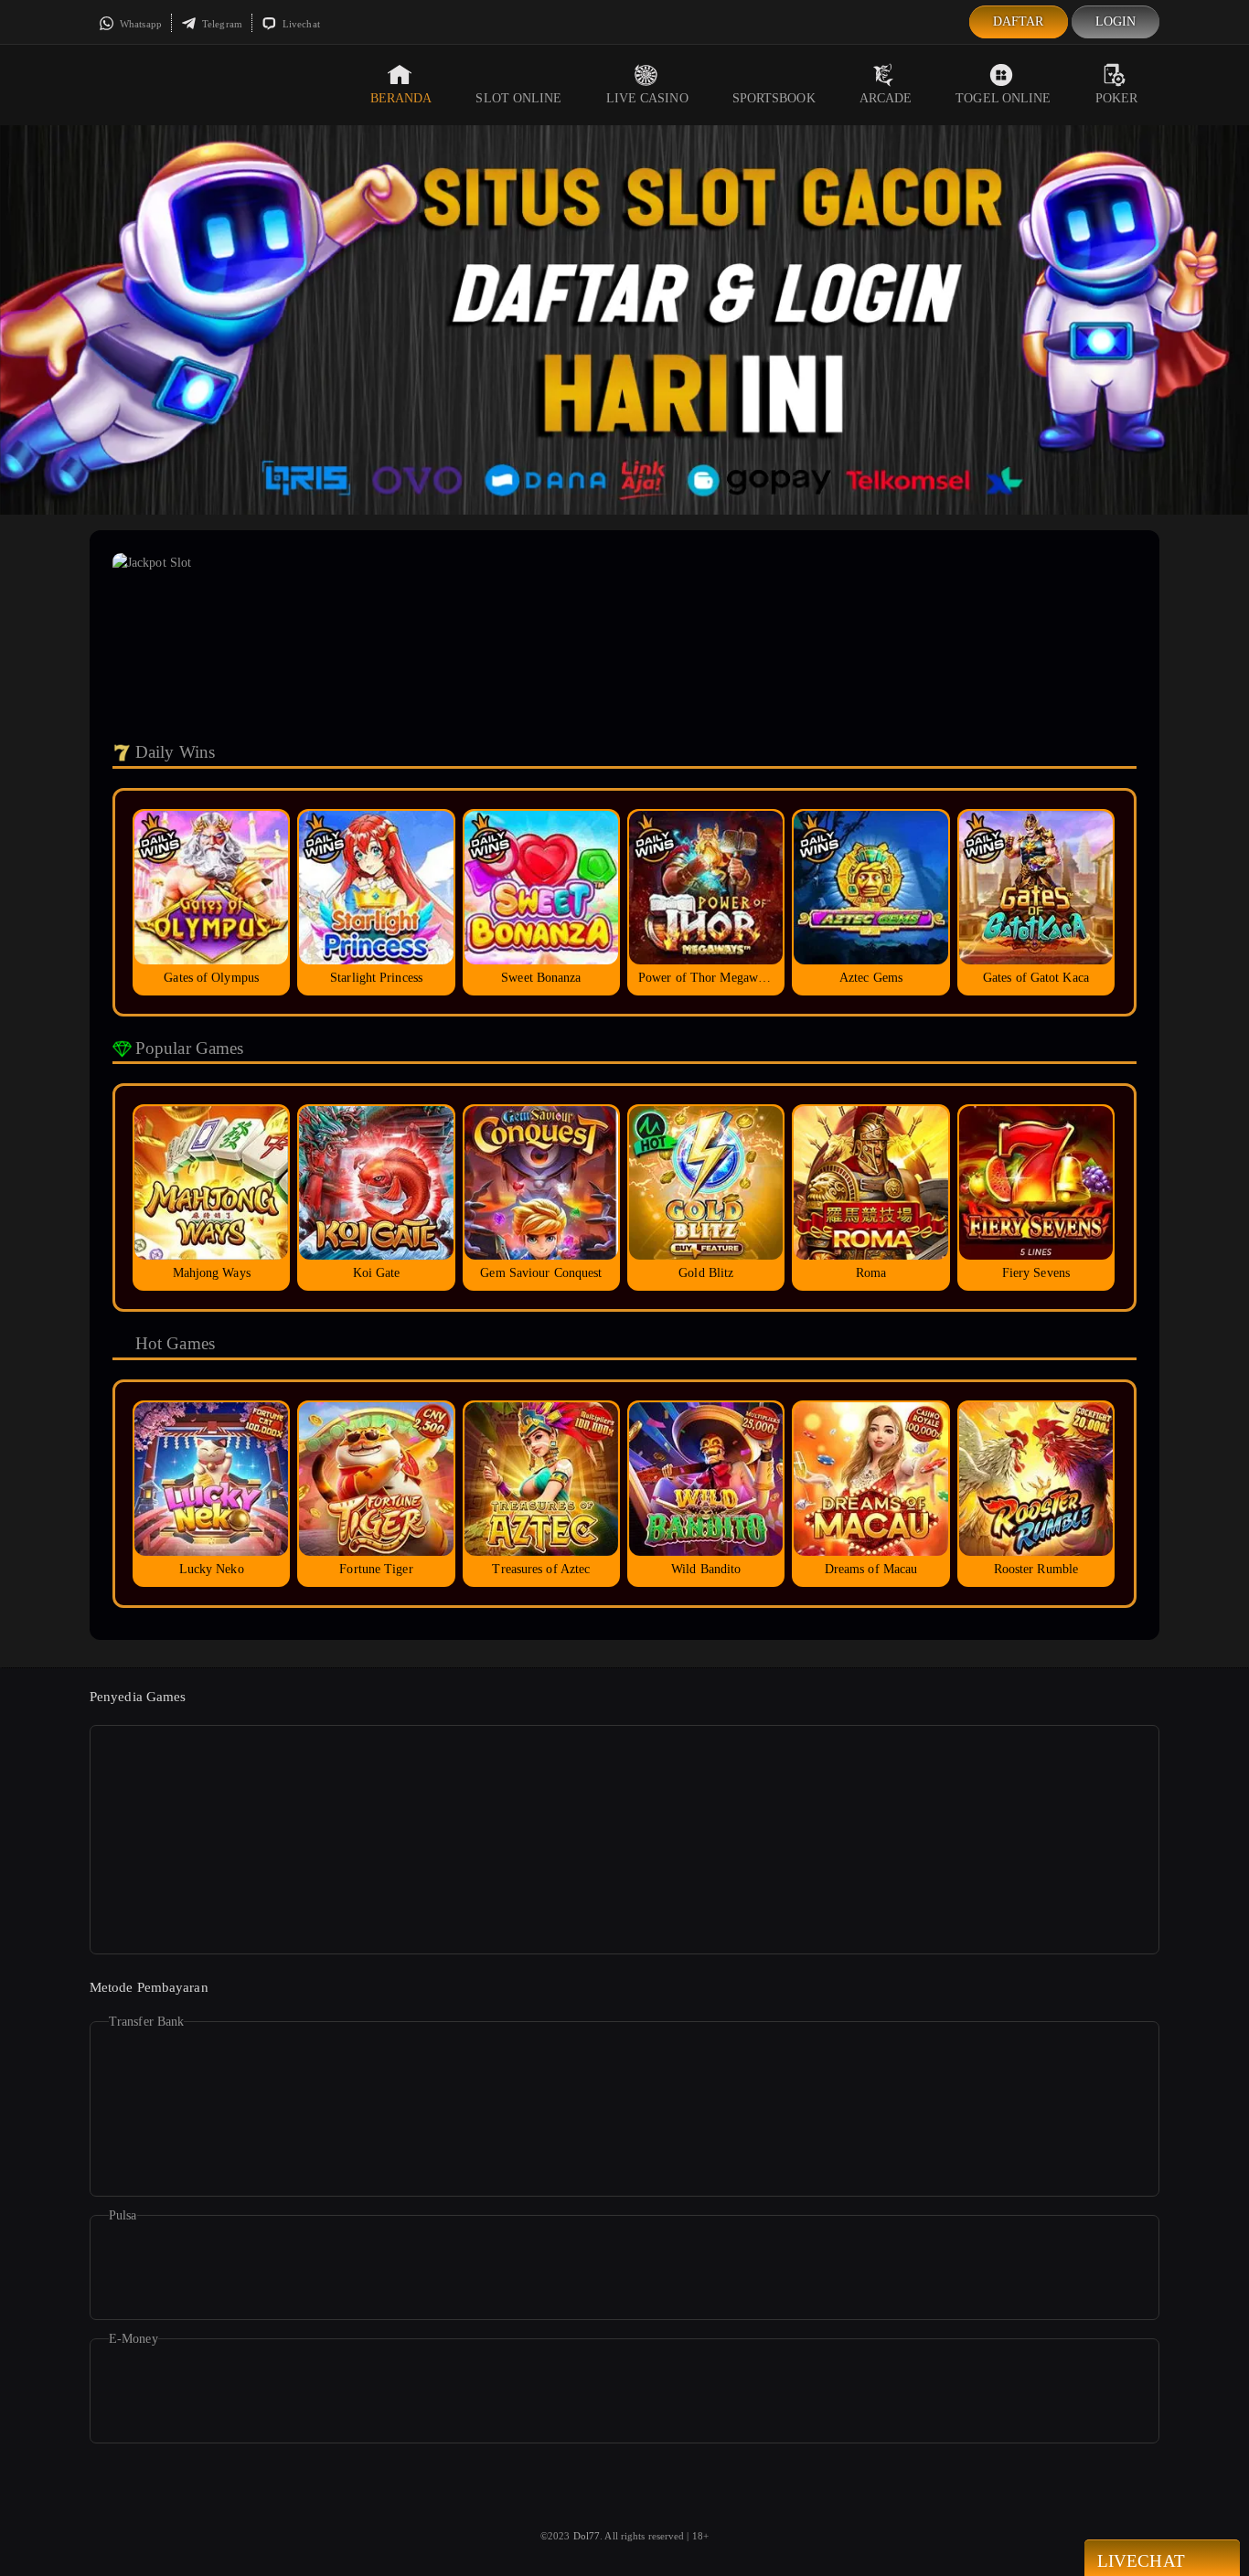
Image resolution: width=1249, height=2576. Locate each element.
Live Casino (647, 98)
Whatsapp (139, 24)
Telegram (221, 24)
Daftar (1019, 21)
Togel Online (1003, 98)
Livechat (300, 24)
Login (1116, 21)
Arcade (886, 98)
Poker (1117, 98)
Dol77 (587, 2536)
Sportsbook (774, 98)
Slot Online (518, 98)
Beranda (401, 98)
